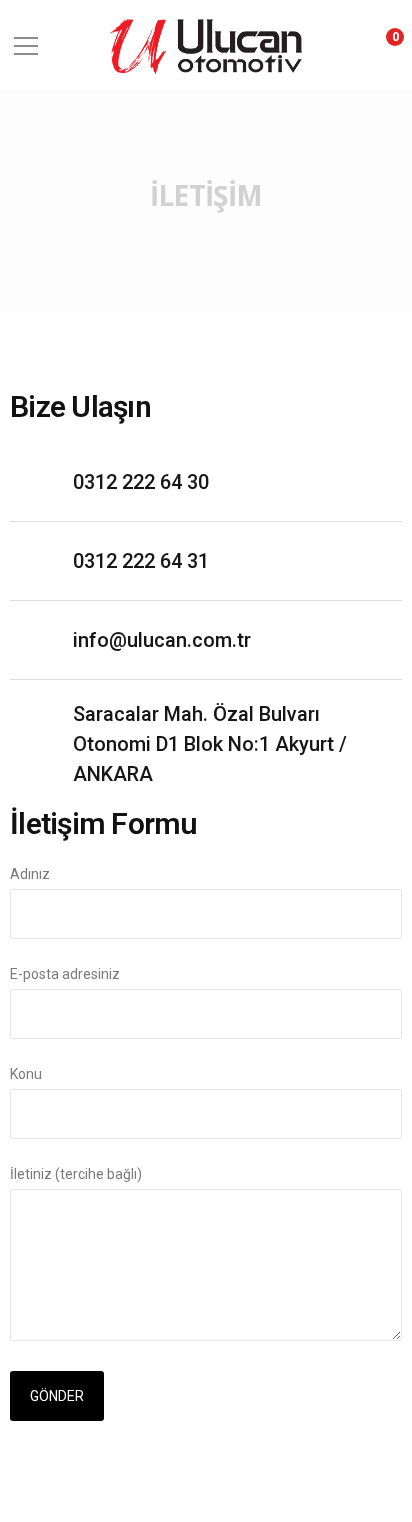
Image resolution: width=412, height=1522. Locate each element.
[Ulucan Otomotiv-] (206, 44)
